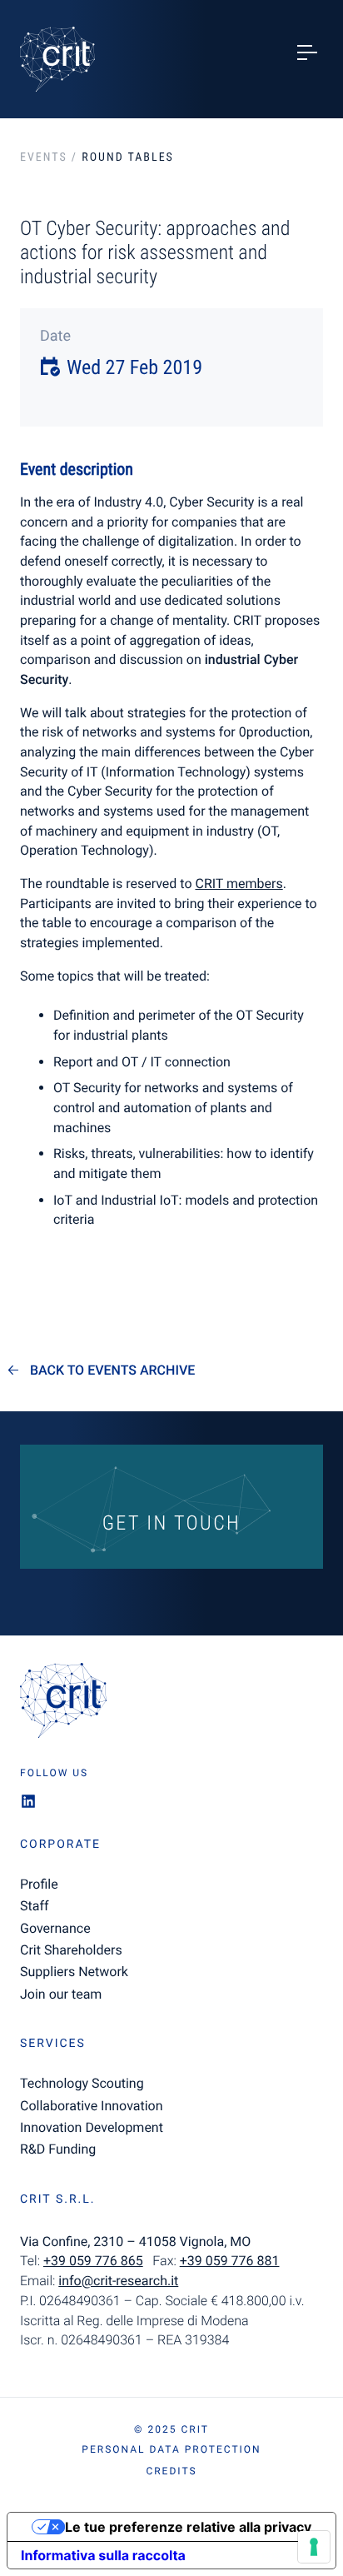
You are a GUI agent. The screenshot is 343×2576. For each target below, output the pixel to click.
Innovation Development (92, 2127)
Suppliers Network (74, 1972)
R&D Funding (58, 2149)
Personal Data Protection (171, 2449)
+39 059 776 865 (93, 2261)
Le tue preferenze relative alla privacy (188, 2527)
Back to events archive (112, 1370)
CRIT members (239, 884)
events (44, 157)
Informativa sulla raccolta (103, 2555)
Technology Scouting (82, 2083)
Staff (35, 1906)
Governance (55, 1928)
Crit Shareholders (71, 1950)
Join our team (61, 1994)
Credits (171, 2471)
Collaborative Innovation (92, 2106)
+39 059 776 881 (230, 2261)
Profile (39, 1884)
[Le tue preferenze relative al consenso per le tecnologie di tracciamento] (314, 2547)
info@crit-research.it (118, 2281)
